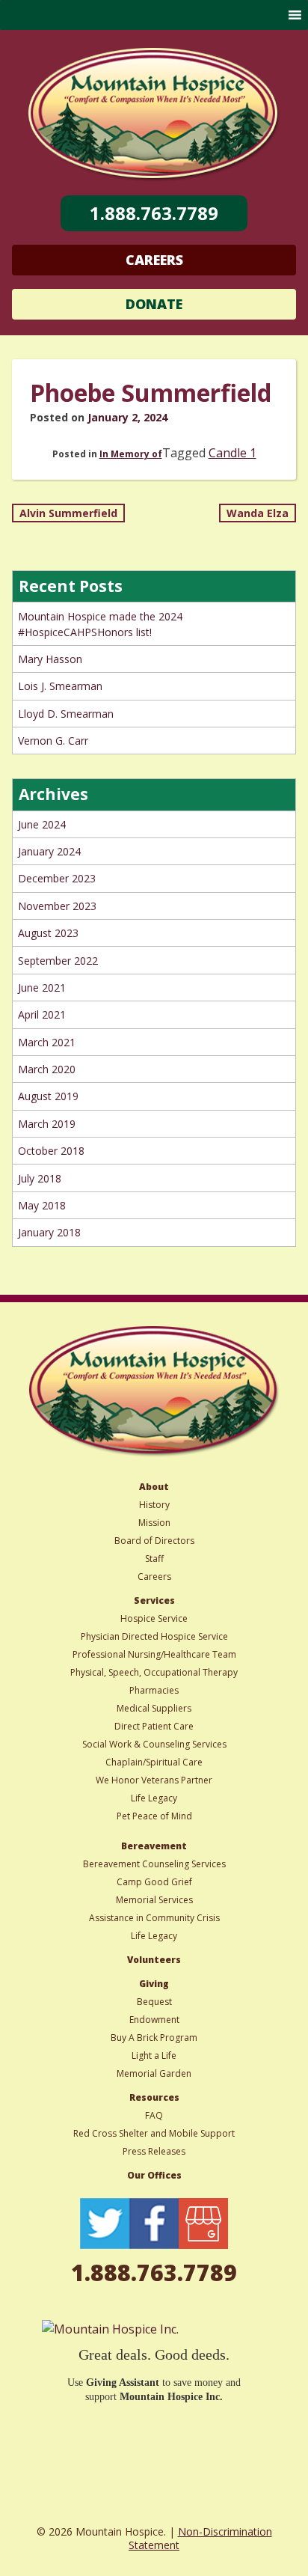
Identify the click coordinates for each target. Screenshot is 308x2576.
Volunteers (154, 1960)
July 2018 (40, 1178)
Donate (154, 304)
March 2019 (47, 1124)
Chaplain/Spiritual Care (154, 1762)
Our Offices (154, 2175)
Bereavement (154, 1846)
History (154, 1505)
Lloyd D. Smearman (66, 714)
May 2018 (42, 1205)
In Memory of (131, 454)
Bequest (154, 2002)
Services (154, 1600)
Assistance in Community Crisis (154, 1918)
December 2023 (57, 878)
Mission (154, 1523)
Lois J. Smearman (60, 686)
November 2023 (57, 906)
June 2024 (42, 824)
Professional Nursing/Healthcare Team (154, 1654)
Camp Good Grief (154, 1882)
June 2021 (42, 988)
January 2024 (49, 851)
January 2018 (49, 1232)
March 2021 (47, 1042)
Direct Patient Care (154, 1726)
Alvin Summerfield (68, 513)
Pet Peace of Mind (154, 1816)
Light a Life (154, 2055)
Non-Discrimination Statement (200, 2538)
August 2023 (48, 933)
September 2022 (58, 961)
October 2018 (51, 1151)
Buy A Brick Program (154, 2038)
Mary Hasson (50, 659)
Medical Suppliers (154, 1708)
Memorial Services (154, 1900)
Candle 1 (232, 453)
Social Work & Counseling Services (154, 1744)
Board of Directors (154, 1541)
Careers (154, 260)
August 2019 (48, 1096)
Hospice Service (154, 1618)
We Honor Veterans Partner (154, 1780)
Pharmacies (154, 1690)
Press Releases (154, 2151)
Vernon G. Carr (53, 741)
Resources (154, 2097)
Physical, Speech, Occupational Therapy (154, 1672)
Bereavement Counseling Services (154, 1864)
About (154, 1487)
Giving (154, 1984)
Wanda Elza (258, 513)
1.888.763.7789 (154, 213)
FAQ (154, 2115)
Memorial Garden (154, 2073)
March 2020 (47, 1069)
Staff (154, 1559)
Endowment (154, 2020)
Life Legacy (154, 1798)
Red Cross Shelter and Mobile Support (154, 2133)
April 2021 (42, 1014)
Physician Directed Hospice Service (154, 1636)
